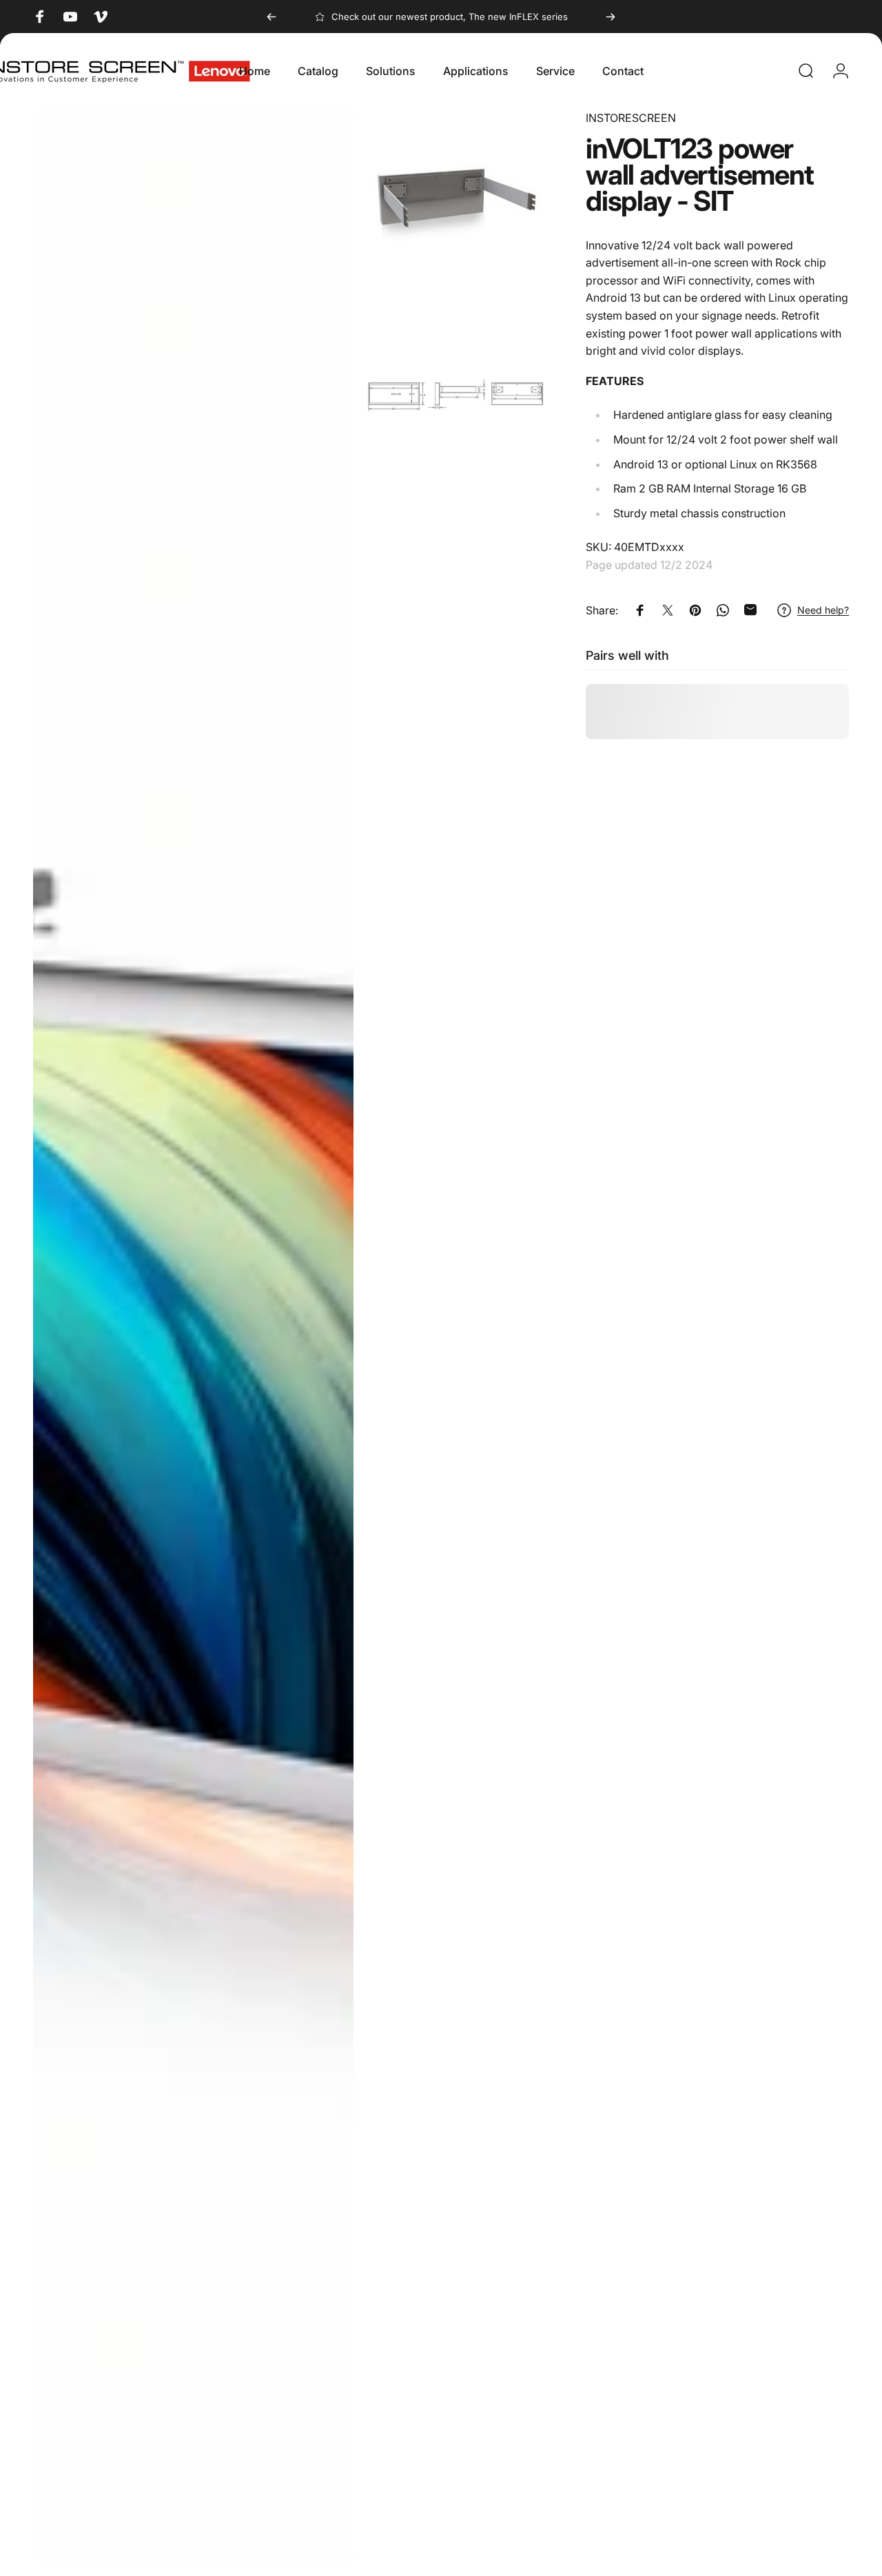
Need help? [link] (823, 610)
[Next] (611, 17)
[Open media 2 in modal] (455, 198)
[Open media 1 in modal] (193, 1336)
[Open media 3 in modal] (455, 388)
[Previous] (271, 17)
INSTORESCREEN (631, 118)
